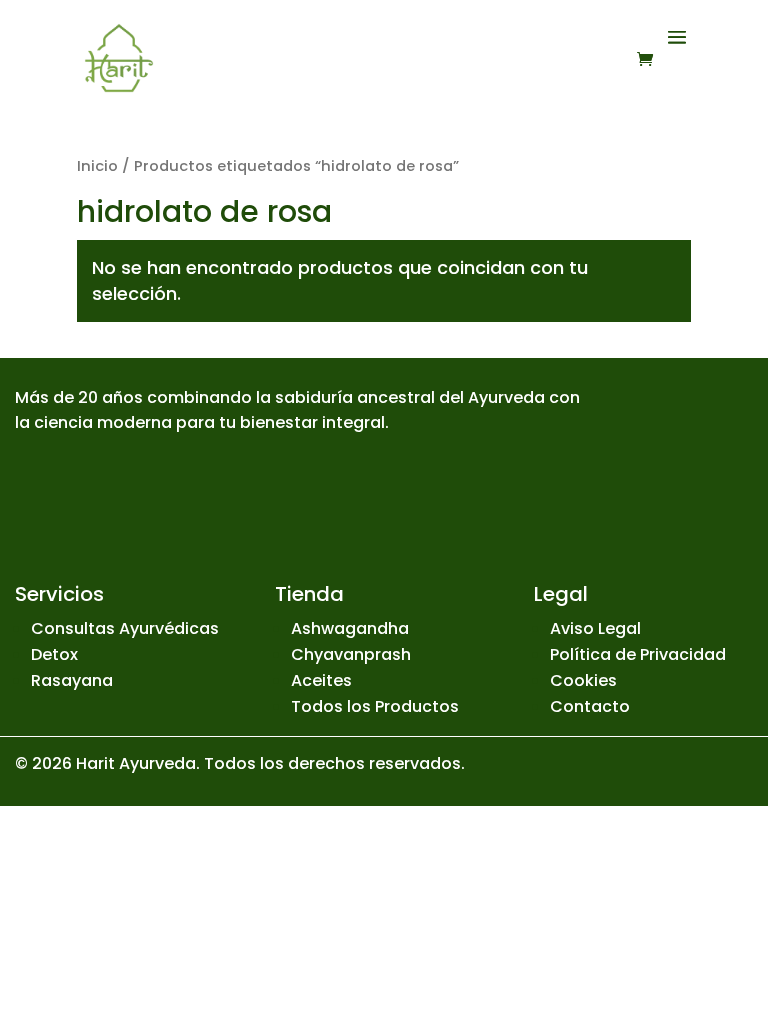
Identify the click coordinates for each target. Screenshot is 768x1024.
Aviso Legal (595, 628)
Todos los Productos (375, 706)
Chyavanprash (351, 654)
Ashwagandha (350, 628)
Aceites (321, 680)
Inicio (97, 166)
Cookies (583, 680)
